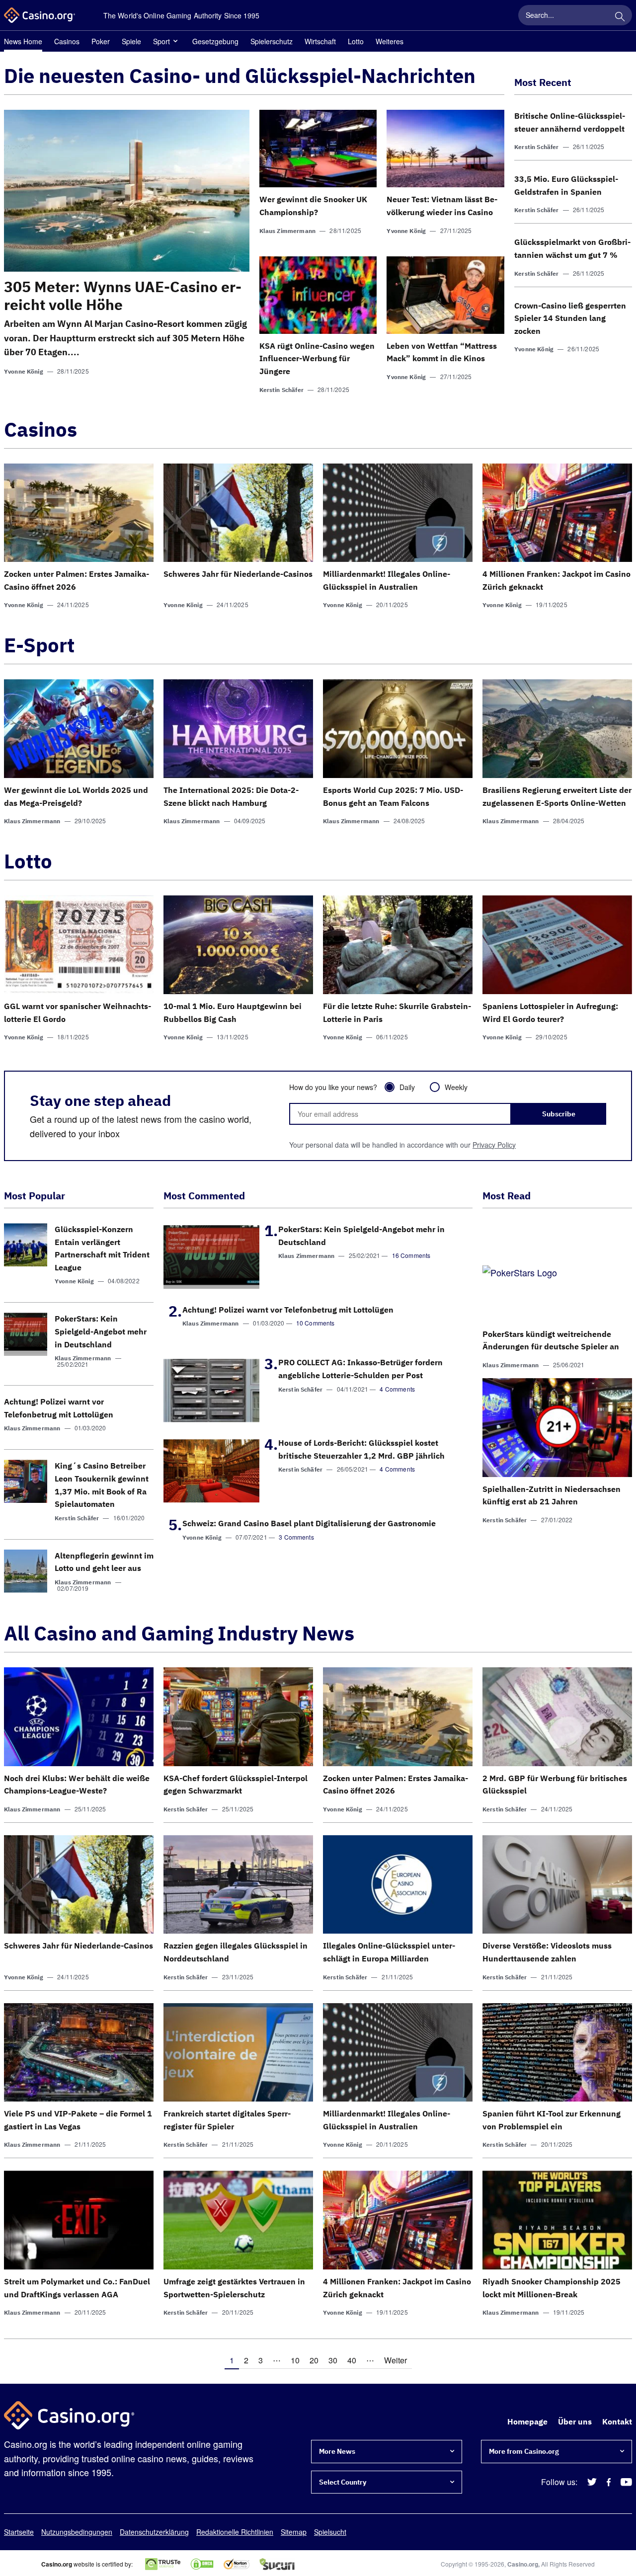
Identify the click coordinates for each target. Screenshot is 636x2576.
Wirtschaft (320, 41)
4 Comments (397, 1389)
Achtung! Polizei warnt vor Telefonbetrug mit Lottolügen (288, 1310)
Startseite (19, 2532)
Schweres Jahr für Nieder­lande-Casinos (238, 574)
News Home (23, 41)
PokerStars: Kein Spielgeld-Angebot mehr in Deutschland (101, 1331)
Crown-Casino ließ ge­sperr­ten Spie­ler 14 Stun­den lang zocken (570, 318)
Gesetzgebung (215, 41)
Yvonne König (24, 371)
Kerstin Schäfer (281, 390)
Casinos (67, 41)
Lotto (356, 41)
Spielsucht (330, 2532)
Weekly (456, 1087)
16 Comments (411, 1255)
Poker (101, 41)
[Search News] (620, 15)
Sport (161, 41)
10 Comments (316, 1323)
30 (333, 2360)
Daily (407, 1087)
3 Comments (296, 1537)
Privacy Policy (494, 1145)
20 (314, 2360)
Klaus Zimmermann (287, 231)
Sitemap (294, 2532)
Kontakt (617, 2421)
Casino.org (523, 2564)
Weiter (396, 2360)
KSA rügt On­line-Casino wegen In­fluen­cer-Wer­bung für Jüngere (317, 358)
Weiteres (390, 41)
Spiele (131, 41)
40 (352, 2360)
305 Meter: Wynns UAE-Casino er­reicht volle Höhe (123, 295)
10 (295, 2360)
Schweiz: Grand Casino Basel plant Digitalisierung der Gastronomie (309, 1523)
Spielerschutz (272, 41)
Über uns (575, 2421)
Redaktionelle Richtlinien (235, 2532)
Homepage (527, 2421)
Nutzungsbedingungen (77, 2532)
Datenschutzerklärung (154, 2532)
